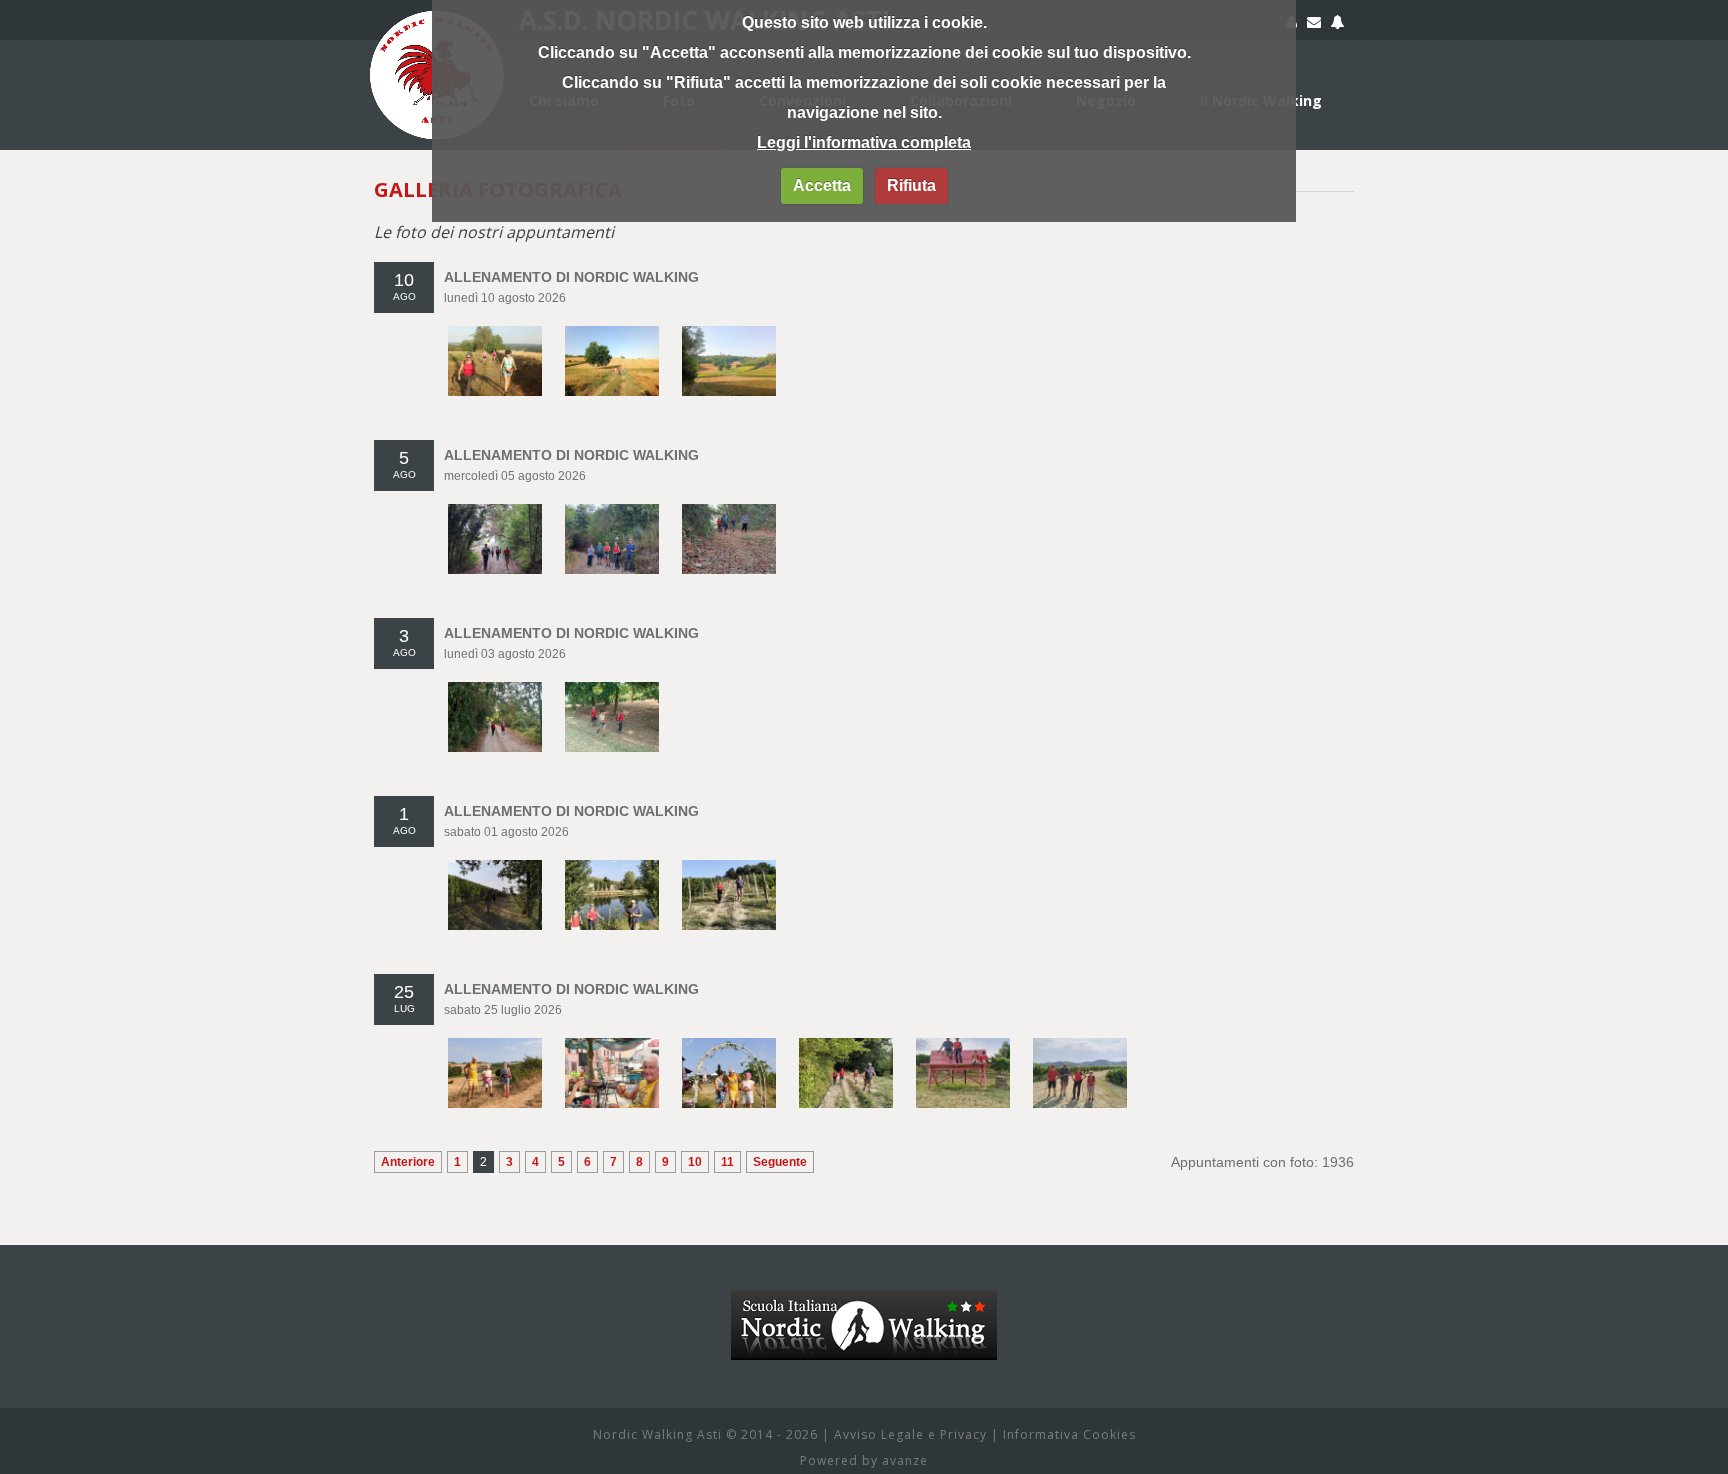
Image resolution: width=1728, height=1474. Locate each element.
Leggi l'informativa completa (864, 142)
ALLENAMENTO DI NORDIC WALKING (571, 277)
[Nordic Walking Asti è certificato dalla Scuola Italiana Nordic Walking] (864, 1300)
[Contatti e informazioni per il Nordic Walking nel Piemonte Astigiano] (1314, 25)
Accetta (822, 185)
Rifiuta (911, 185)
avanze (905, 1460)
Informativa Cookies (1069, 1434)
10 (695, 1162)
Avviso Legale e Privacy (910, 1434)
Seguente (780, 1162)
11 (727, 1162)
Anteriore (408, 1162)
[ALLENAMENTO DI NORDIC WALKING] (495, 336)
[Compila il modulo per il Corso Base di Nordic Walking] (1337, 25)
